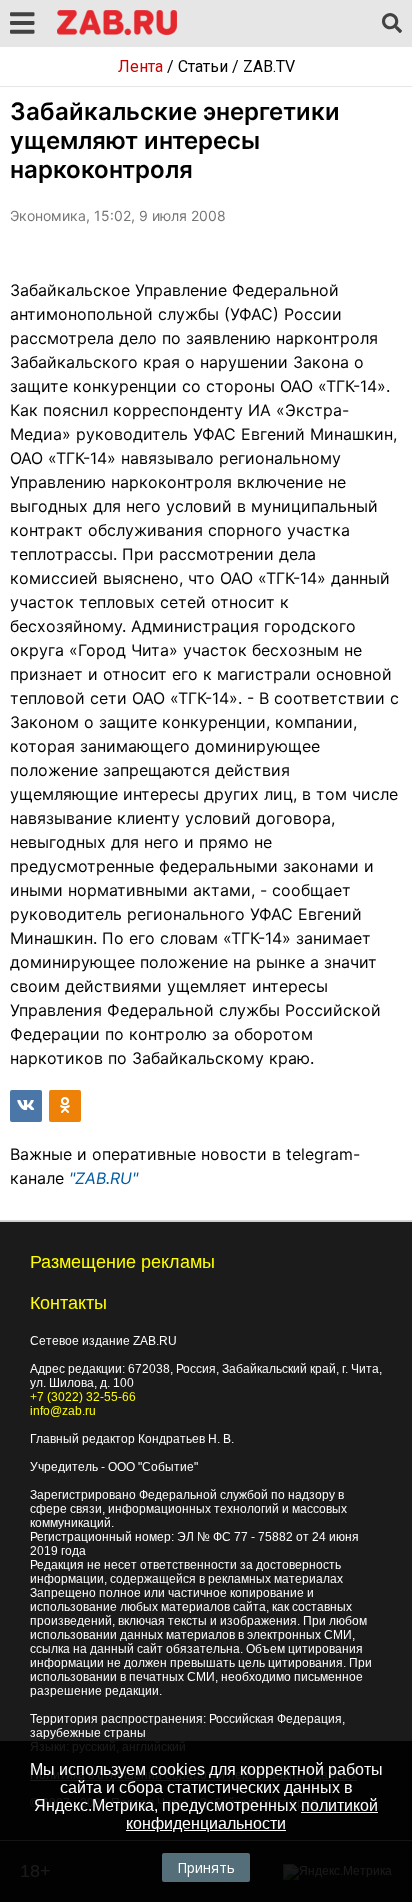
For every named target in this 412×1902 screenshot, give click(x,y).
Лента (140, 66)
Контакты (68, 1303)
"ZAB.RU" (103, 1178)
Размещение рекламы (122, 1262)
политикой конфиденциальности (252, 1814)
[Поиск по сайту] (392, 24)
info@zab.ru (63, 1411)
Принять (206, 1867)
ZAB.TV (269, 66)
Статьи (203, 66)
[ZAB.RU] (117, 31)
